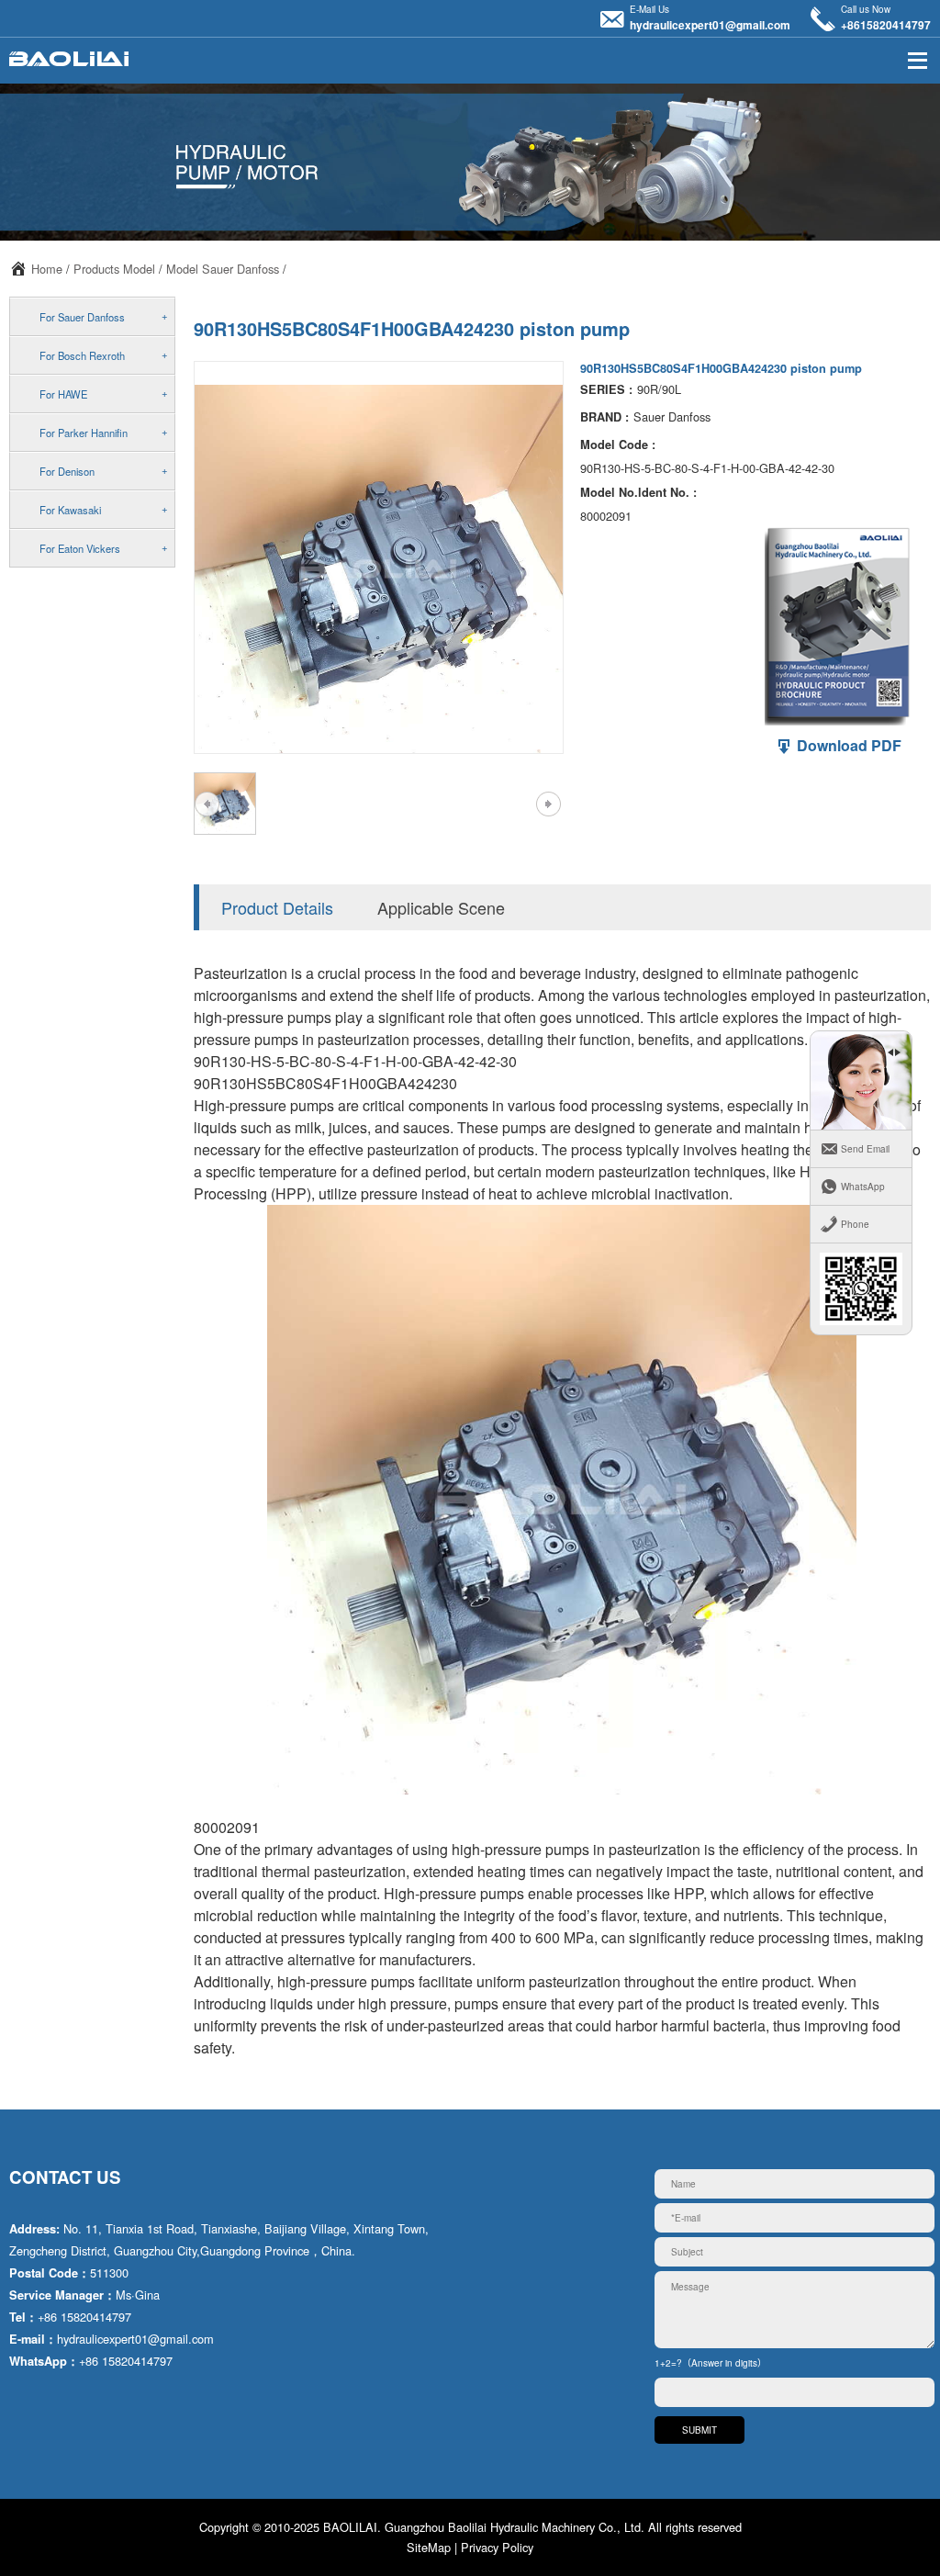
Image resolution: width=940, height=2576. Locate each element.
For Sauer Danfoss (82, 317)
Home (47, 269)
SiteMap (429, 2547)
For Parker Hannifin (84, 433)
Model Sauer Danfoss (223, 269)
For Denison (67, 471)
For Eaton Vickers (80, 548)
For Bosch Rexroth (82, 355)
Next (548, 804)
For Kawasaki (70, 510)
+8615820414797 (886, 25)
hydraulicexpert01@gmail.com (710, 25)
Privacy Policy (497, 2547)
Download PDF (847, 745)
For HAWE (63, 394)
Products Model (114, 269)
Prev (207, 804)
